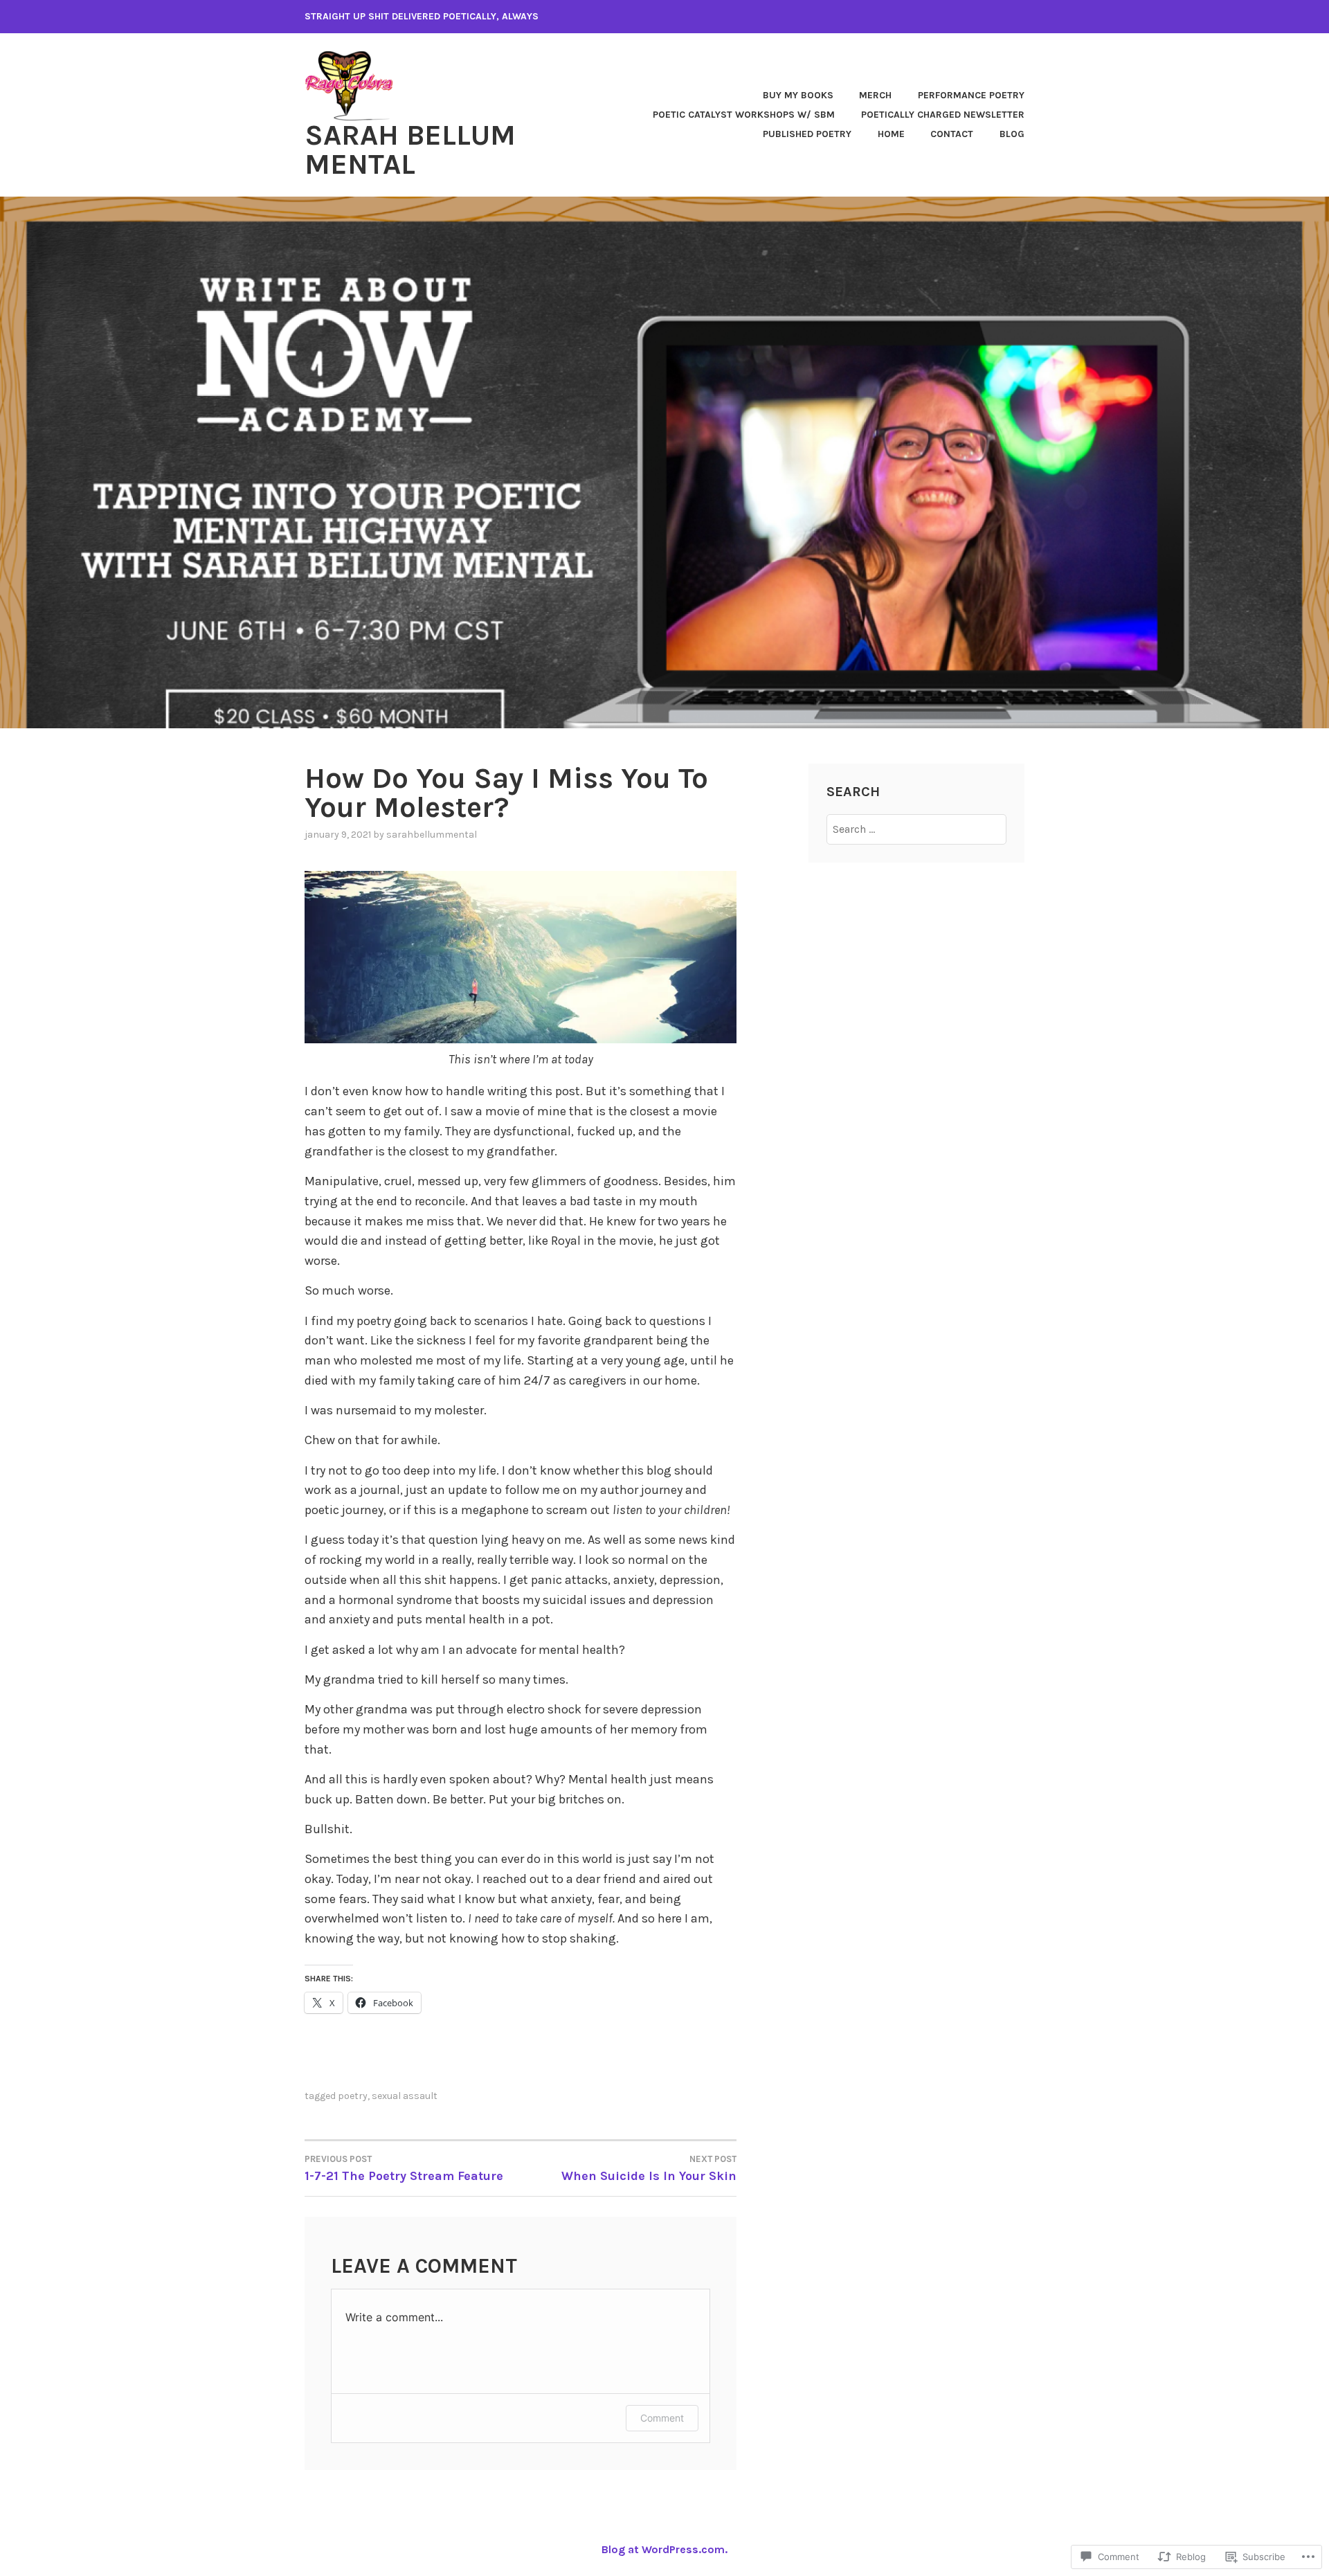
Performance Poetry (971, 95)
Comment (662, 2418)
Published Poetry (807, 134)
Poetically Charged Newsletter (943, 115)
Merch (875, 95)
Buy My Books (798, 95)
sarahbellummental (432, 835)
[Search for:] (917, 829)
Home (891, 134)
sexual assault (405, 2096)
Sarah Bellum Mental (410, 150)
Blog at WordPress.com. (664, 2549)
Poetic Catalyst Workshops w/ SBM (744, 115)
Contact (952, 134)
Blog (1012, 134)
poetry (353, 2096)
